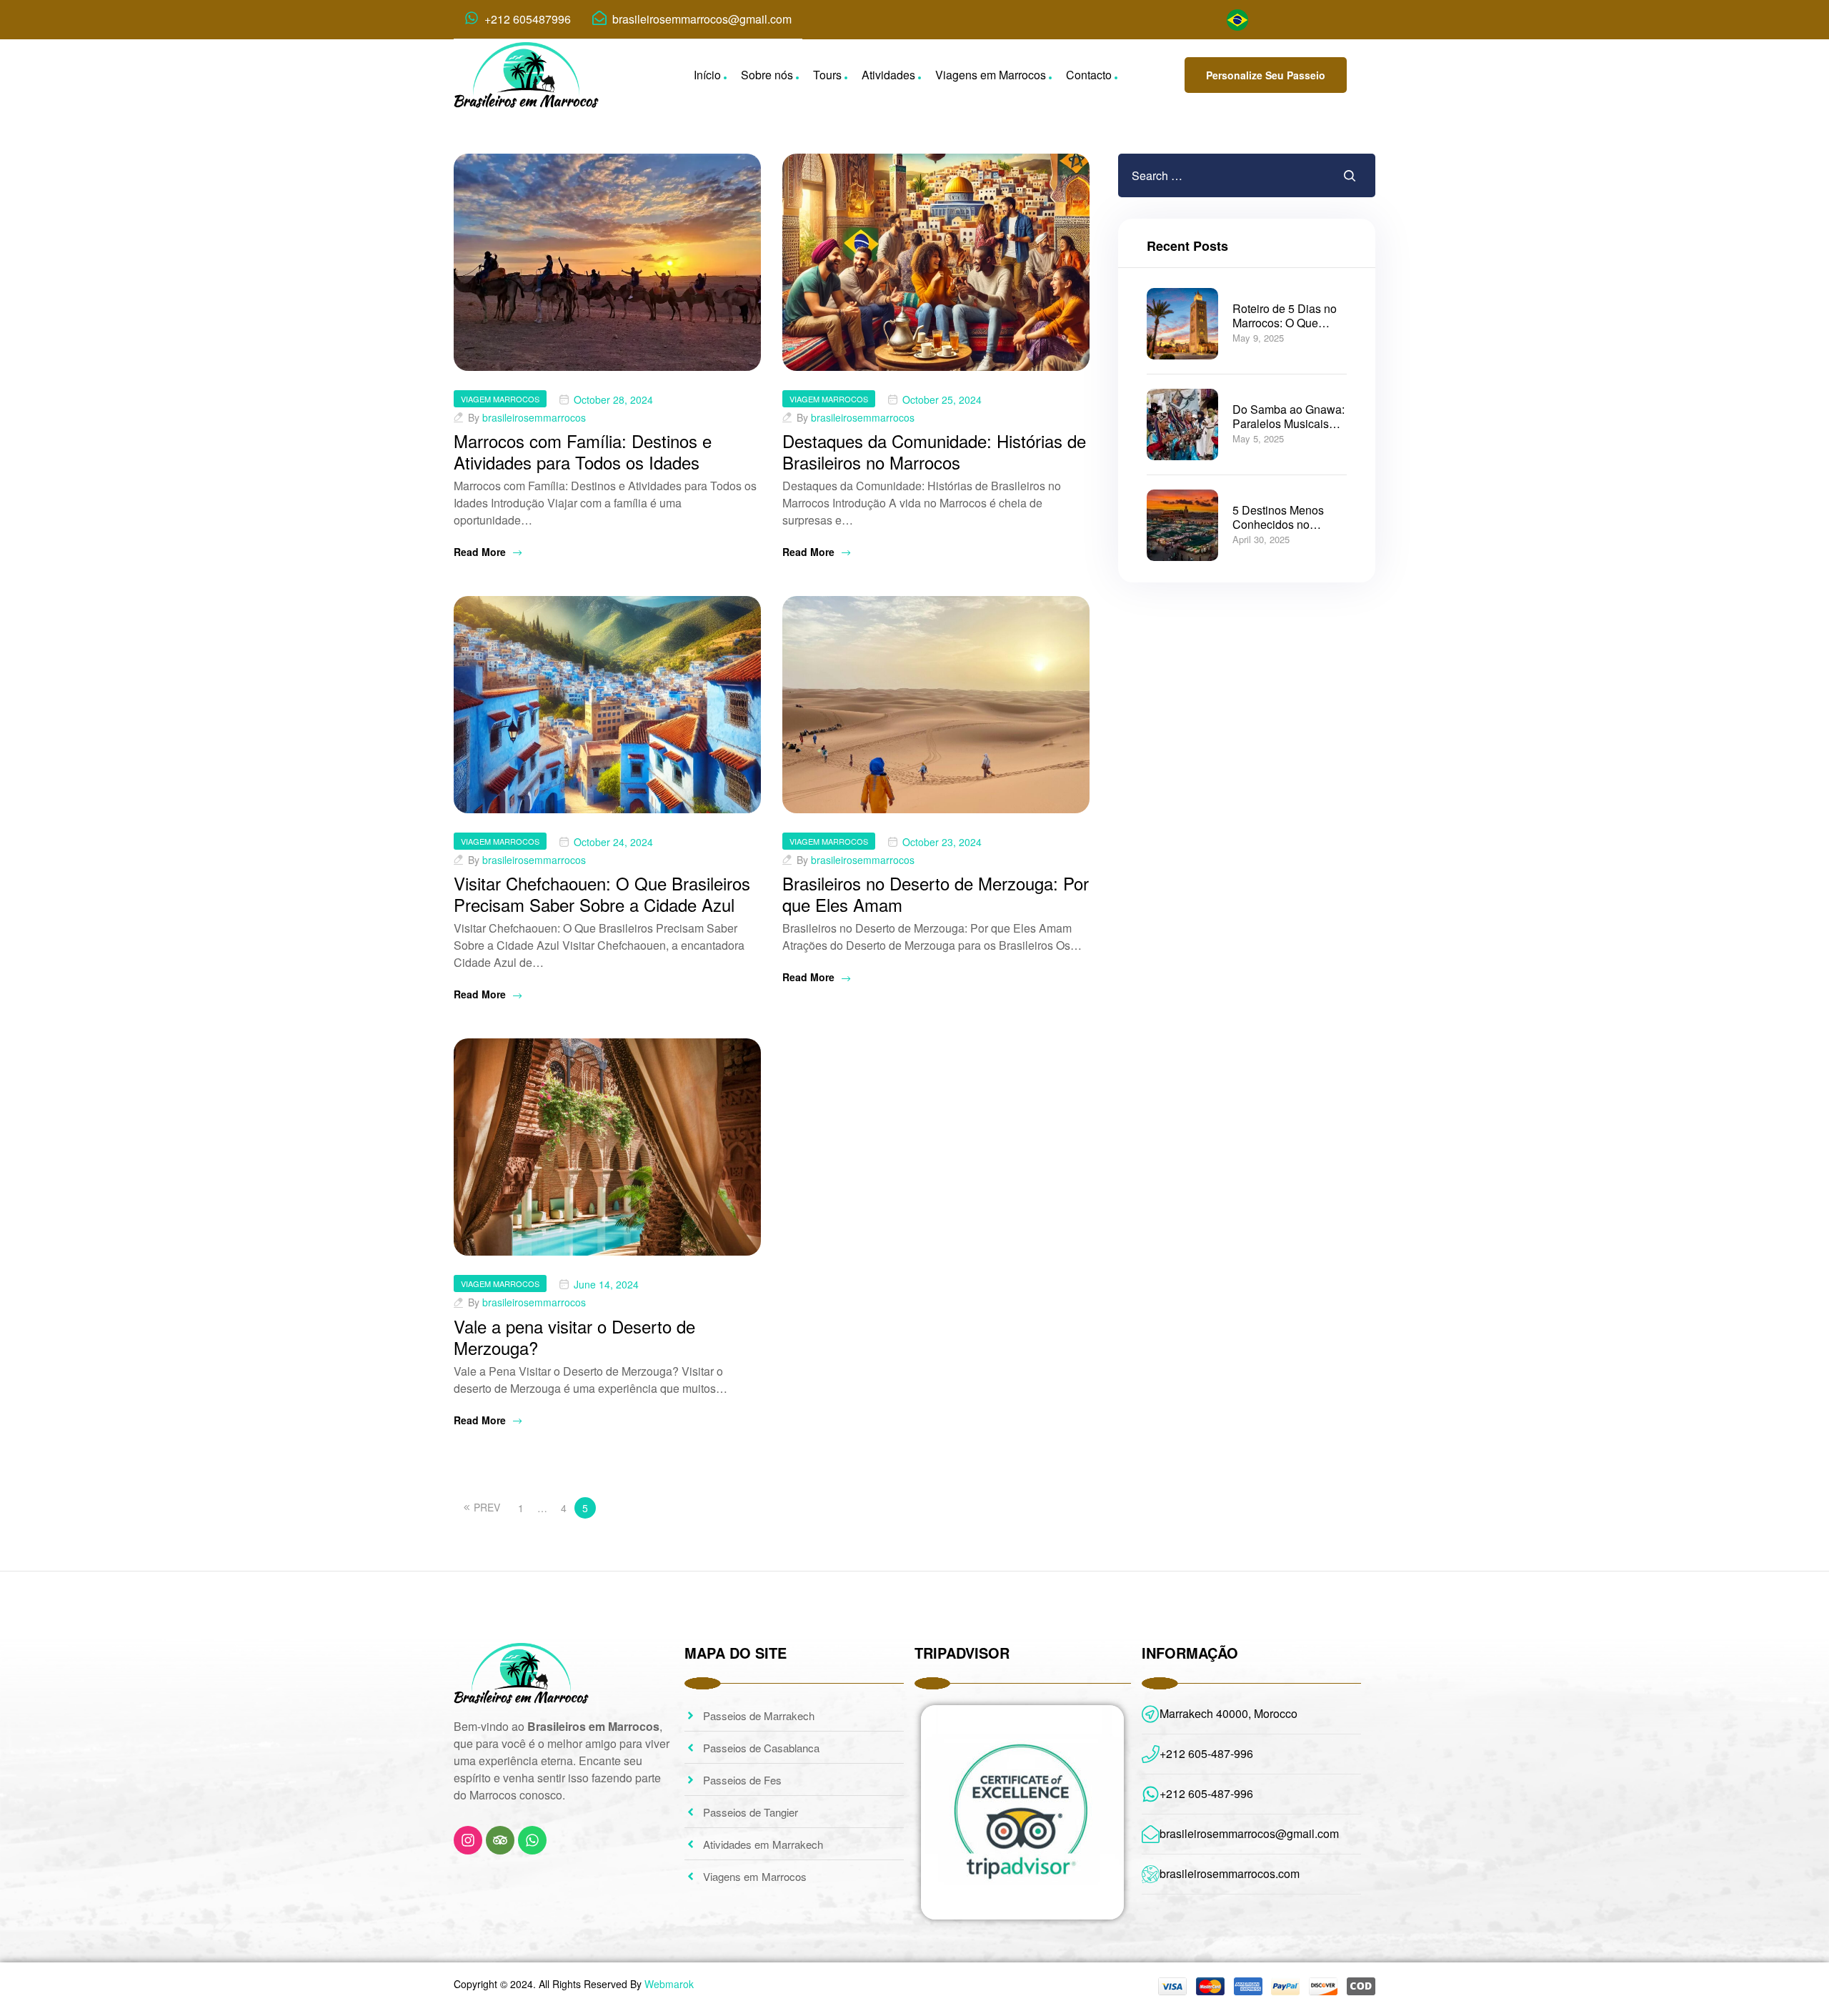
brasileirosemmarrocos (534, 417)
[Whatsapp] (532, 1840)
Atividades (888, 75)
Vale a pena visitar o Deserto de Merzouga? (574, 1337)
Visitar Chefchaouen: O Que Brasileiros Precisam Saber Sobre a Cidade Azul (602, 894)
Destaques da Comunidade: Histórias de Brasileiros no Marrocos (934, 451)
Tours (827, 75)
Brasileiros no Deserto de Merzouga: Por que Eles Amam (936, 894)
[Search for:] (1203, 175)
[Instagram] (468, 1840)
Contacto (1089, 75)
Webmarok (669, 1984)
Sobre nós (767, 75)
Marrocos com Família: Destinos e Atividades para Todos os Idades (583, 451)
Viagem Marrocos (500, 399)
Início (707, 75)
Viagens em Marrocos (991, 75)
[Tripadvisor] (500, 1840)
